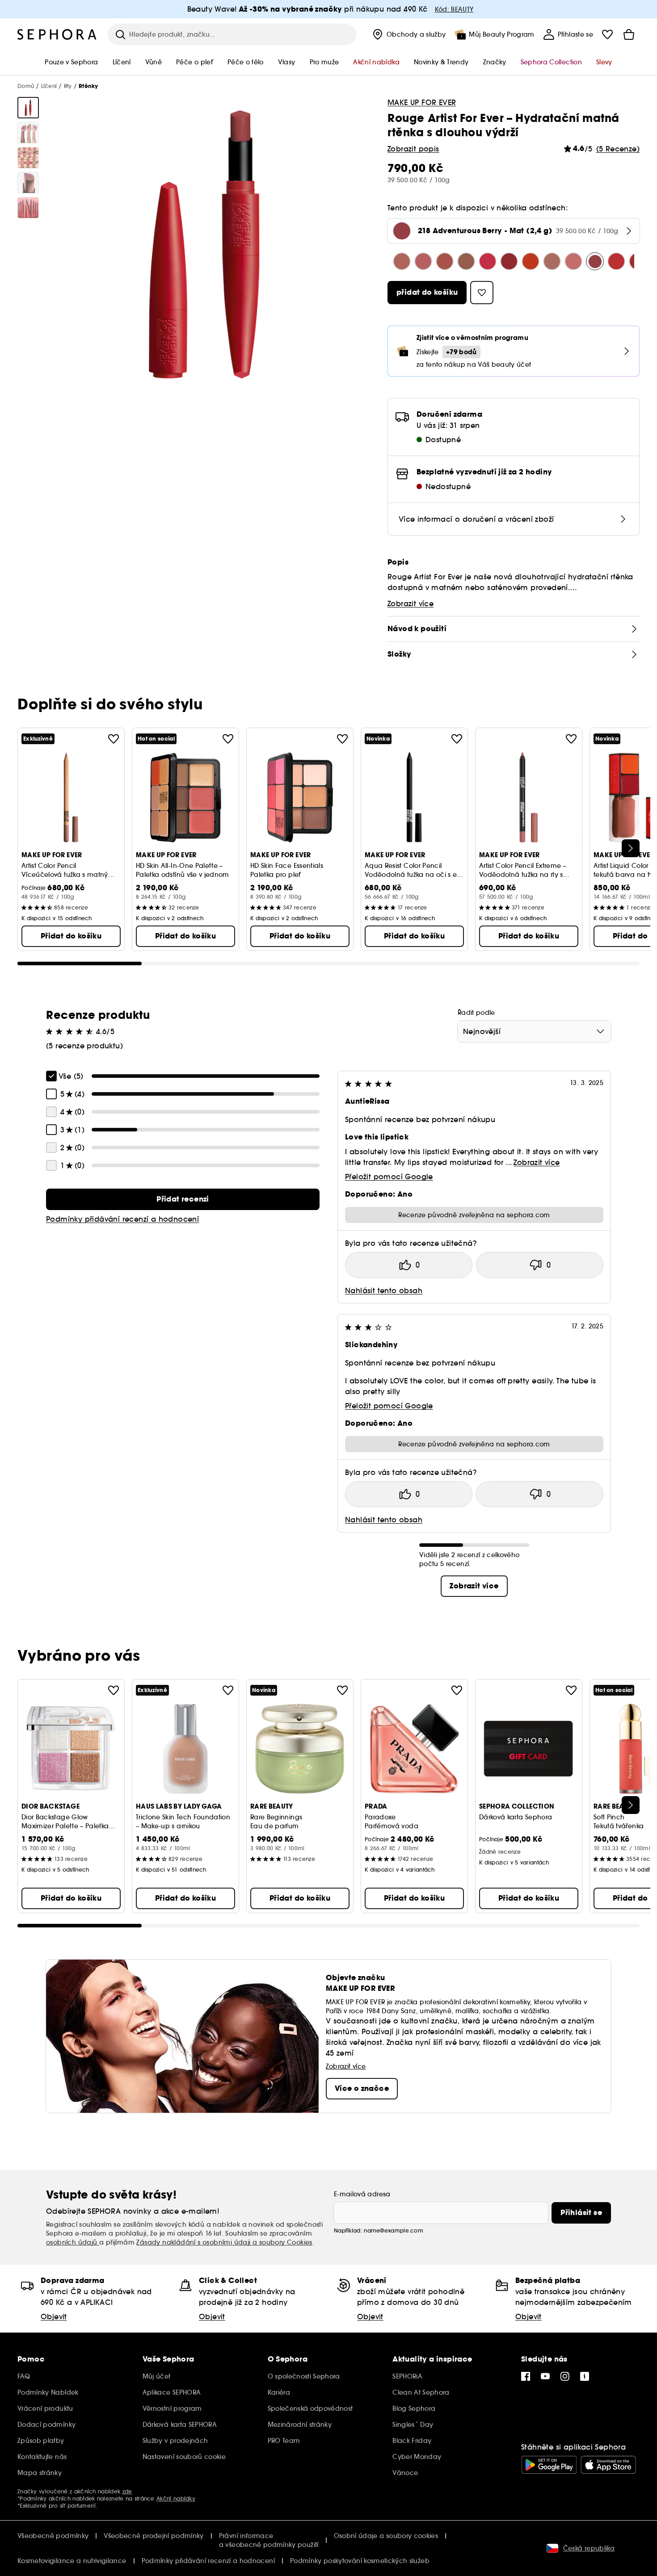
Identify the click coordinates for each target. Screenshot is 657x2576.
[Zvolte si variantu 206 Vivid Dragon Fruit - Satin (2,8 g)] (488, 261)
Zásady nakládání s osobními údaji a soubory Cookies (224, 2242)
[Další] (631, 848)
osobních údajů (73, 2242)
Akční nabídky (176, 2499)
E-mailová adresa (362, 2194)
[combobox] (534, 1031)
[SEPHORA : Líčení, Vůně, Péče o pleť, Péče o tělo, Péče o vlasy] (57, 34)
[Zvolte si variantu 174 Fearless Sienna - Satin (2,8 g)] (466, 261)
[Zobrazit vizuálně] (28, 108)
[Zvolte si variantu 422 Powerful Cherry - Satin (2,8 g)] (531, 261)
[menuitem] (408, 34)
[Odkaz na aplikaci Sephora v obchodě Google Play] (549, 2465)
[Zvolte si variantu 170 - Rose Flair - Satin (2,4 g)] (445, 261)
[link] (183, 1199)
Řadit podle (476, 1013)
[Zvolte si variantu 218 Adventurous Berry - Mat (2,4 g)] (595, 261)
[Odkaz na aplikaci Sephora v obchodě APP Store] (608, 2465)
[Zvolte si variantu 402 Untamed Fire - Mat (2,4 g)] (616, 261)
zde (127, 2491)
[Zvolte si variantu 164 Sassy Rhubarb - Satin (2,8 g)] (423, 261)
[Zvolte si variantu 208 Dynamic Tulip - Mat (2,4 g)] (573, 261)
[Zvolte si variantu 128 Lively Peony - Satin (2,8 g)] (402, 261)
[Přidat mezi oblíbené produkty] (114, 739)
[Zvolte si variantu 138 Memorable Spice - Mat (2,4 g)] (552, 261)
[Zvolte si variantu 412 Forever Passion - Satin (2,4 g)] (509, 261)
